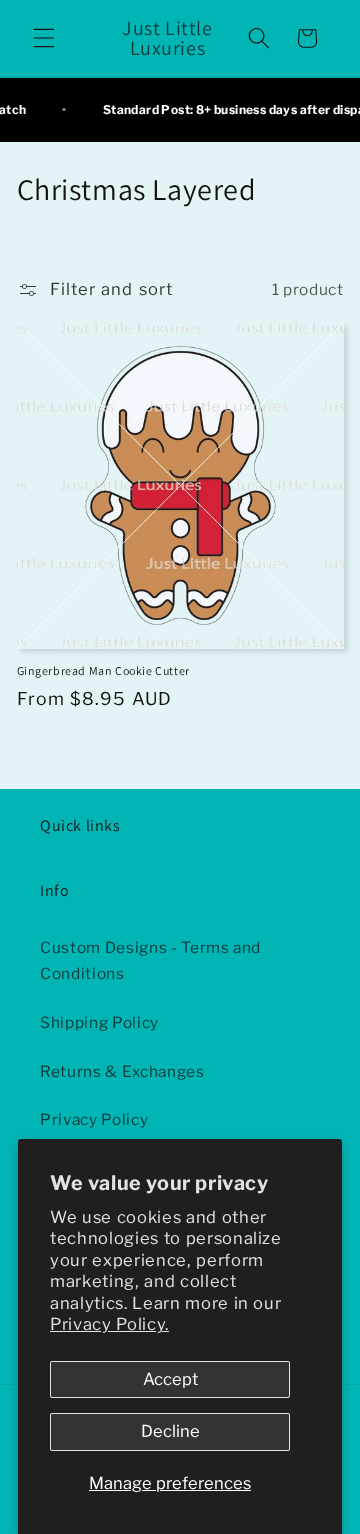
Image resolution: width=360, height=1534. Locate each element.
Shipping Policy (99, 1022)
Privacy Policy (94, 1119)
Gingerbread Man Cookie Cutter (103, 670)
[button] (44, 38)
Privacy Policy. (109, 1324)
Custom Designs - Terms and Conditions (150, 961)
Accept (170, 1379)
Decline (170, 1431)
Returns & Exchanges (122, 1071)
